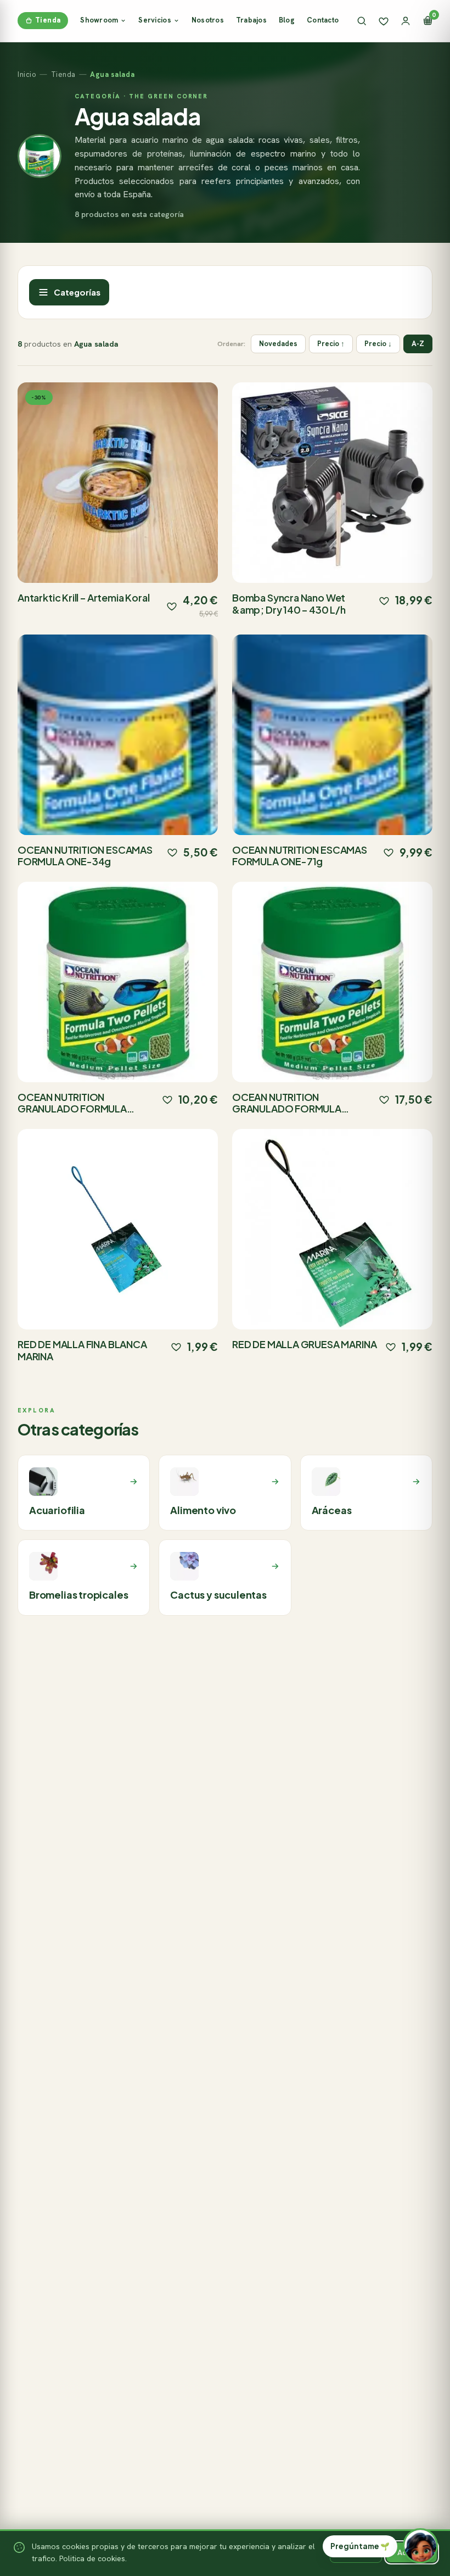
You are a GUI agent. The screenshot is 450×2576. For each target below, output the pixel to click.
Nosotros (208, 20)
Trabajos (251, 20)
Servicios (154, 20)
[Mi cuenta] (406, 21)
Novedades (278, 344)
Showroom (99, 20)
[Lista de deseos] (384, 21)
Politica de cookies (92, 2558)
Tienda (48, 20)
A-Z (418, 344)
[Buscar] (362, 21)
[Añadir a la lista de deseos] (172, 606)
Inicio (27, 74)
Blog (287, 20)
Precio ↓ (378, 344)
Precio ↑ (331, 344)
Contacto (323, 20)
